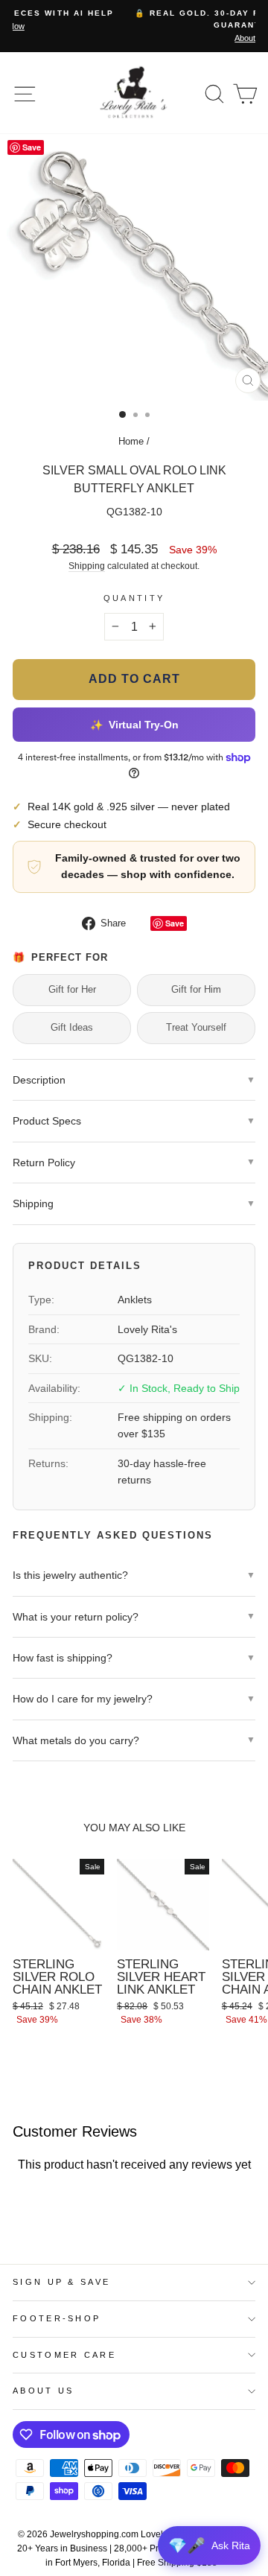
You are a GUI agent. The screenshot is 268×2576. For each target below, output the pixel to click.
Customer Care (64, 2355)
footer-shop (57, 2318)
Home (131, 441)
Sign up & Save (61, 2282)
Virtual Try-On (134, 724)
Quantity (134, 598)
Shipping (87, 566)
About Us (44, 2391)
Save (175, 923)
